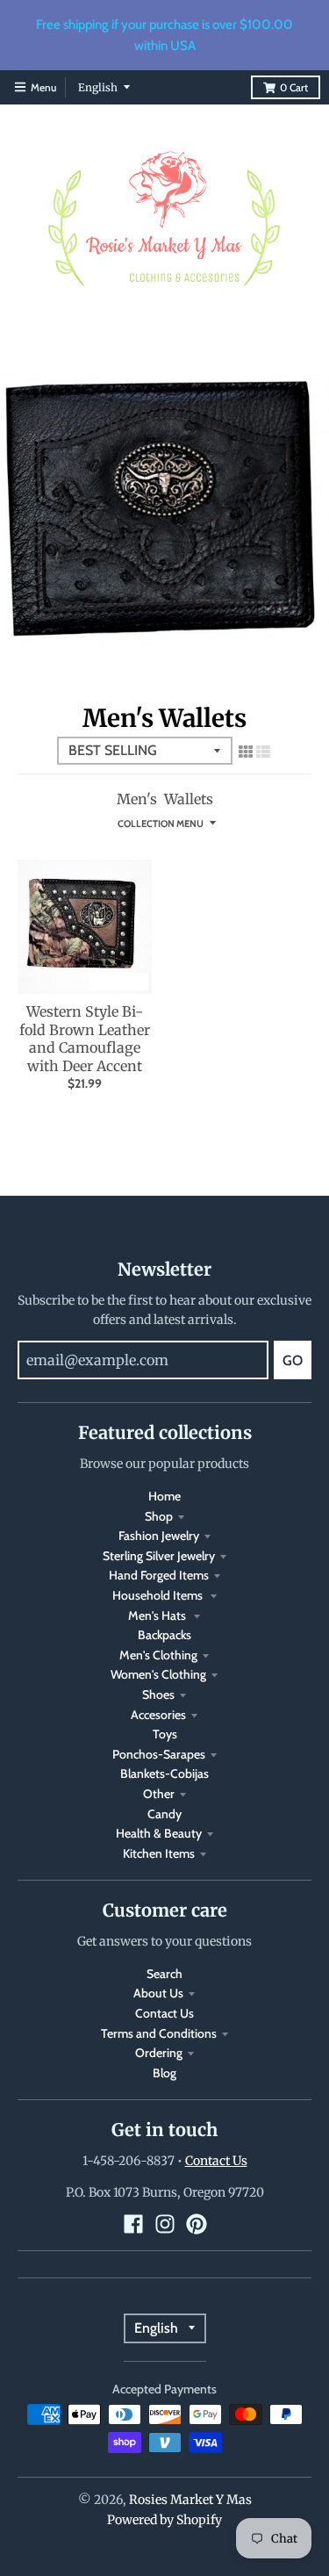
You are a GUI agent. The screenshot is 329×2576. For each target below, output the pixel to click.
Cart (294, 87)
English (98, 87)
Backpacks (164, 1635)
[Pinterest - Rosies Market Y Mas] (197, 2224)
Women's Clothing (158, 1674)
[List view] (263, 752)
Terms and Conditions (159, 2033)
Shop (159, 1516)
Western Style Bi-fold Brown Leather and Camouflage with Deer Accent (85, 1039)
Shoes (158, 1695)
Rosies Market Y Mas (190, 2500)
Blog (164, 2073)
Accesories (158, 1715)
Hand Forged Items (159, 1575)
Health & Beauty (159, 1833)
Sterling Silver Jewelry (159, 1556)
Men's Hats (158, 1615)
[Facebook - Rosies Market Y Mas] (133, 2224)
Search (164, 1974)
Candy (164, 1814)
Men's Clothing (158, 1655)
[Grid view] (246, 752)
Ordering (159, 2053)
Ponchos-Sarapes (159, 1754)
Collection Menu (161, 824)
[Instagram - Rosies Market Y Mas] (165, 2224)
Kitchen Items (159, 1853)
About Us (158, 1993)
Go (293, 1360)
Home (164, 1496)
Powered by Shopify (164, 2520)
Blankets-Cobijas (164, 1774)
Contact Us (164, 2013)
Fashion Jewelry (159, 1536)
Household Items (159, 1595)
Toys (165, 1734)
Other (159, 1794)
